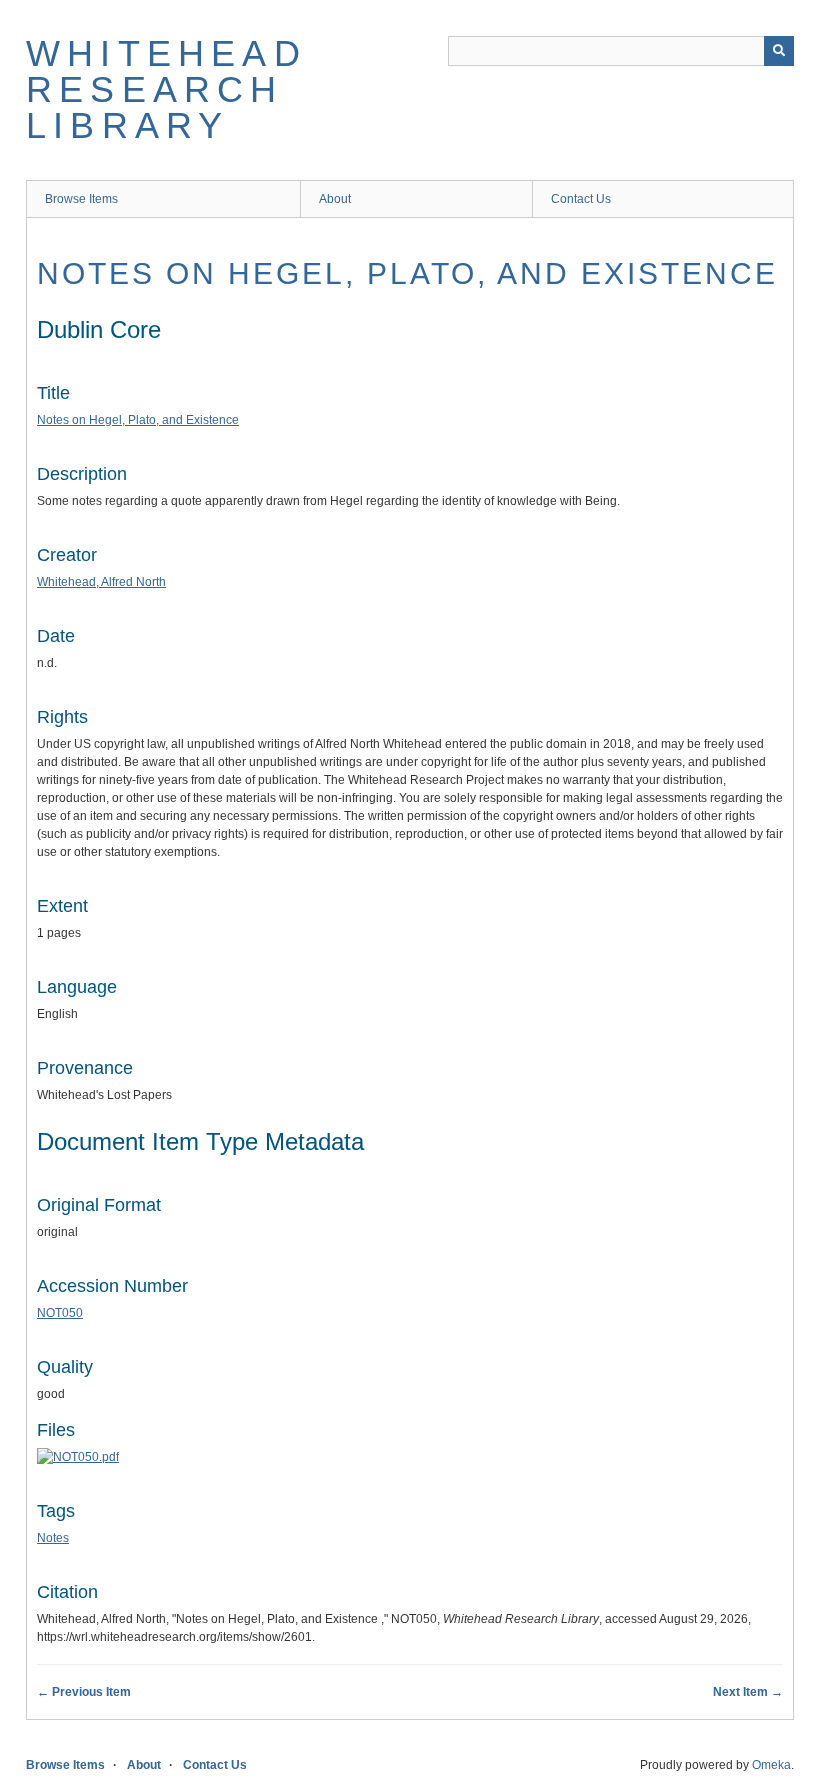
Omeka (771, 1765)
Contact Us (581, 199)
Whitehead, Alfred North (101, 582)
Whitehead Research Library (166, 89)
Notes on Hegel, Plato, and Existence (407, 273)
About (335, 199)
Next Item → (748, 1692)
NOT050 (60, 1313)
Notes (53, 1538)
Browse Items (81, 199)
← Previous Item (84, 1692)
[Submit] (779, 51)
